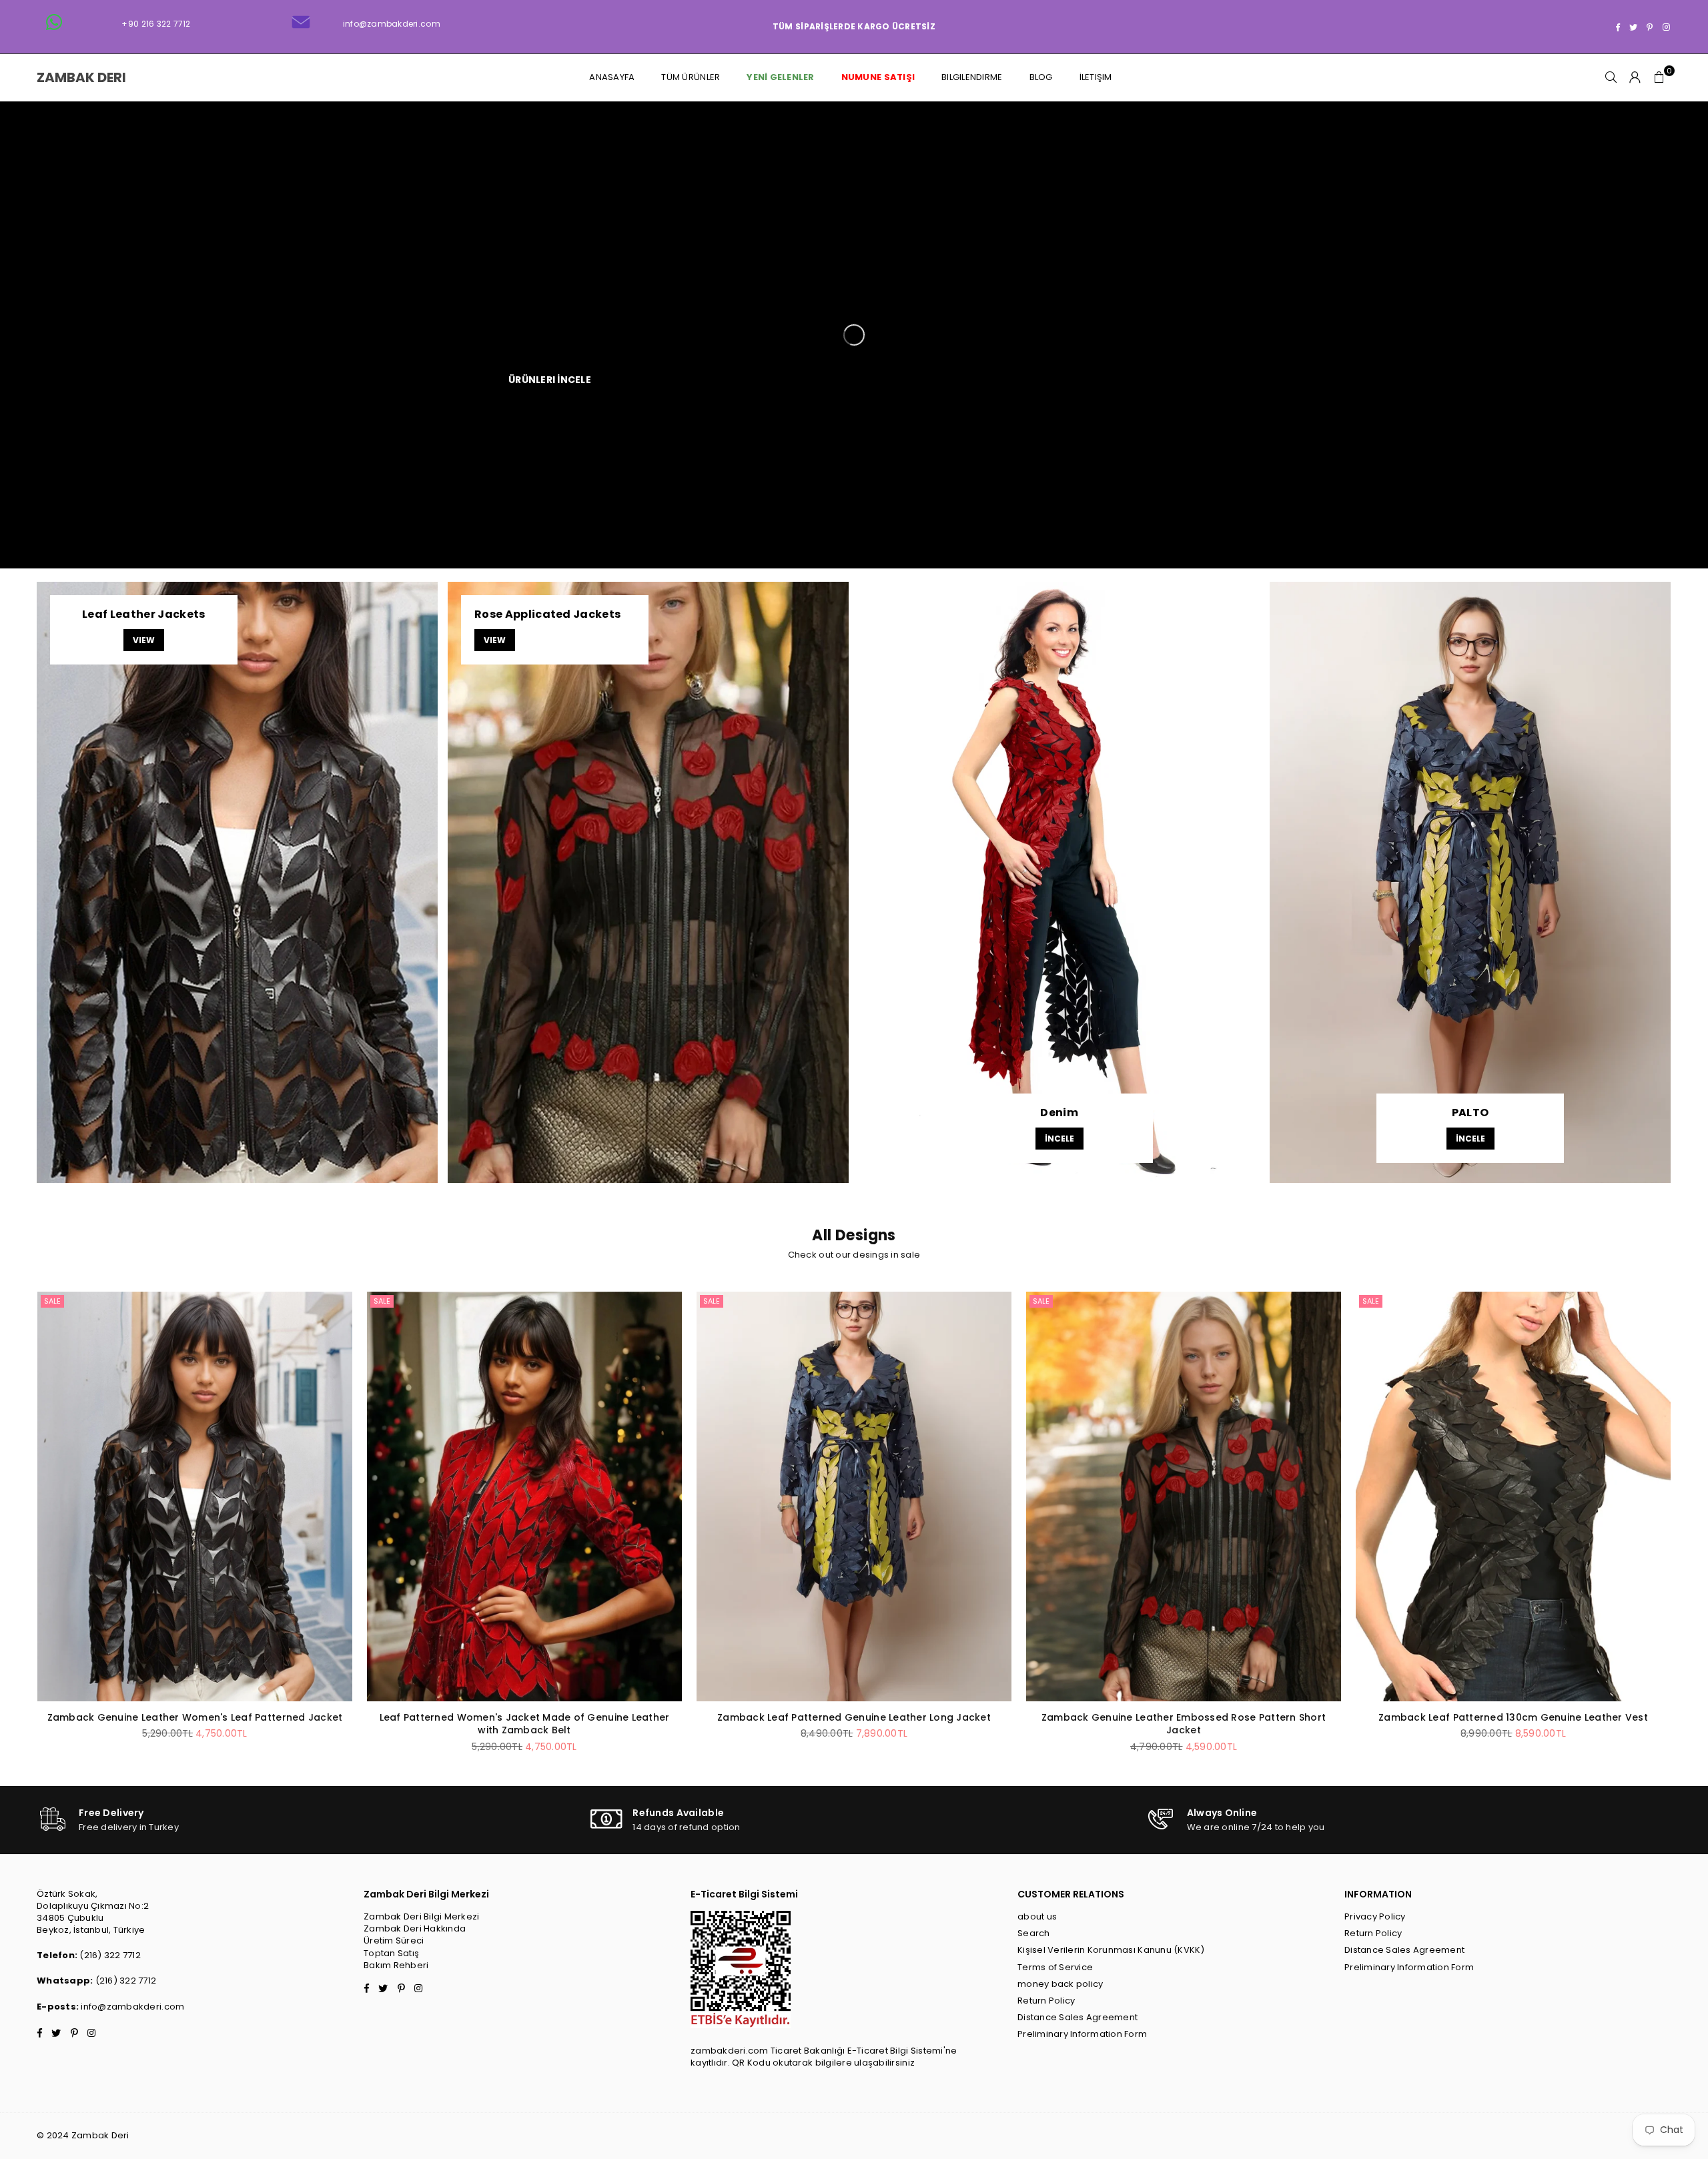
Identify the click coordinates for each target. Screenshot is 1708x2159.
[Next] (1686, 1535)
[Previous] (22, 1535)
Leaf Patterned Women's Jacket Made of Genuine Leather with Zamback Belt (525, 1724)
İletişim (1096, 77)
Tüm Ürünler (691, 77)
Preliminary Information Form (1082, 2034)
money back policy (1060, 1984)
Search (1034, 1933)
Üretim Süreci (394, 1940)
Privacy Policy (1375, 1916)
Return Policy (1046, 2001)
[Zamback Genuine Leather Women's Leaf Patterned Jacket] (195, 1496)
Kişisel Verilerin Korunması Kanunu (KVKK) (1111, 1950)
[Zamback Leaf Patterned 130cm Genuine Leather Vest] (1513, 1496)
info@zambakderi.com (132, 2007)
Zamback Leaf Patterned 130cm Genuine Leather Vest (1513, 1717)
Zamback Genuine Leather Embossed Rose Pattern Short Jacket (1184, 1724)
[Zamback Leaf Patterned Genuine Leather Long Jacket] (854, 1496)
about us (1037, 1916)
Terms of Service (1055, 1967)
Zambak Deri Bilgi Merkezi (422, 1916)
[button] (1659, 77)
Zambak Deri (87, 77)
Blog (1041, 77)
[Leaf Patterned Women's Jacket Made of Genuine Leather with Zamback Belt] (524, 1496)
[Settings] (1635, 77)
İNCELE (1059, 1139)
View (144, 640)
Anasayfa (612, 77)
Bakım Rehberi (396, 1965)
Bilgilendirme (972, 77)
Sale (52, 1301)
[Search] (1611, 77)
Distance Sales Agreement (1078, 2017)
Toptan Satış (391, 1953)
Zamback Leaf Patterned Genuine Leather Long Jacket (854, 1717)
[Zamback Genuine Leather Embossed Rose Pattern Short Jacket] (1184, 1496)
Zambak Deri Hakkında (415, 1928)
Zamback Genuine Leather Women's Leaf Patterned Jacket (195, 1717)
